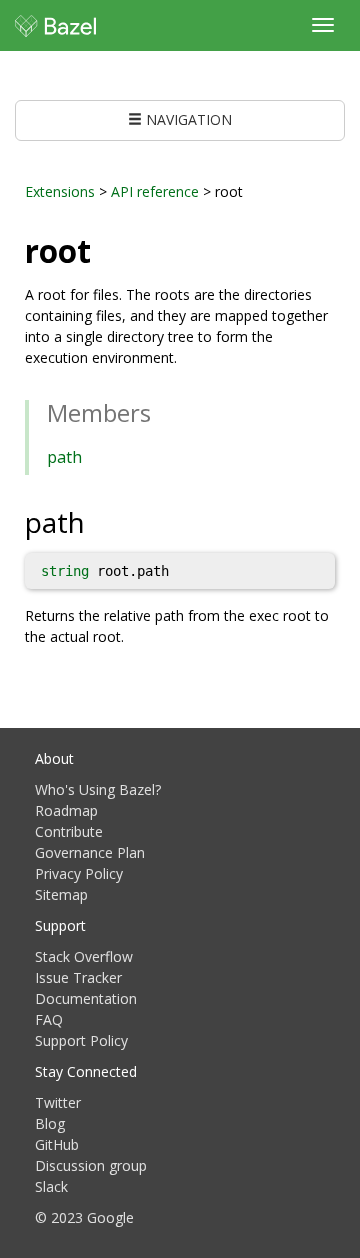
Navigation (187, 119)
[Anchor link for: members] (163, 411)
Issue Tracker (78, 977)
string (65, 571)
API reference (155, 191)
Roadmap (66, 810)
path (64, 457)
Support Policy (81, 1040)
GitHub (57, 1144)
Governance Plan (90, 852)
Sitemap (61, 894)
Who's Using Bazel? (98, 789)
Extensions (60, 191)
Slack (51, 1186)
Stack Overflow (84, 956)
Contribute (69, 831)
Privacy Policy (79, 873)
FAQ (49, 1019)
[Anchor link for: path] (99, 521)
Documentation (86, 998)
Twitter (58, 1102)
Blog (50, 1123)
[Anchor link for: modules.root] (107, 249)
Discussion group (91, 1165)
